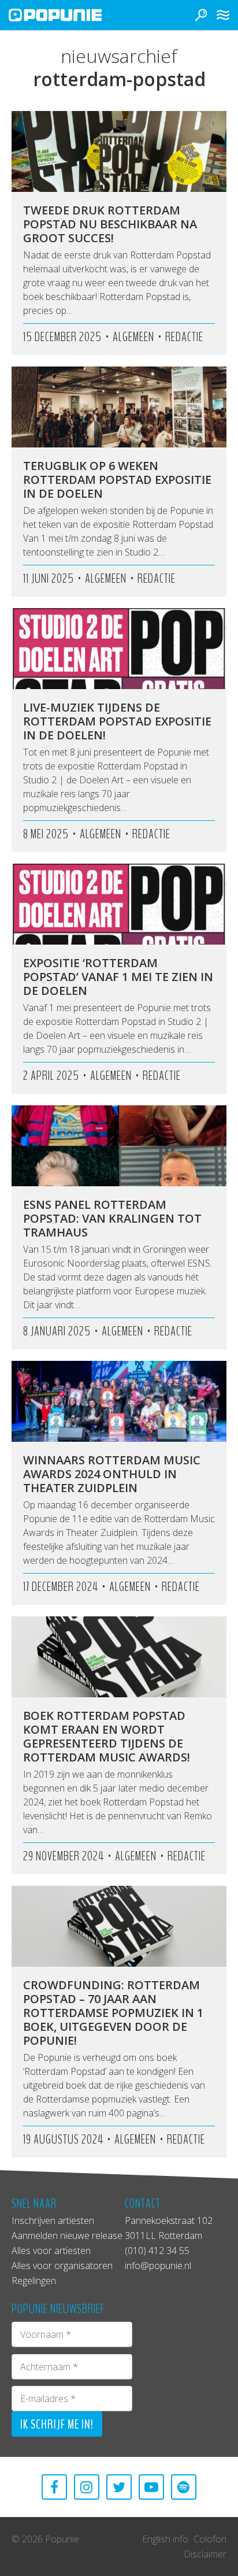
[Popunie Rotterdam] (72, 15)
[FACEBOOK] (54, 2487)
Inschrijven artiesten (53, 2220)
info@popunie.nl (158, 2266)
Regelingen (34, 2281)
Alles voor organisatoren (62, 2266)
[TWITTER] (119, 2487)
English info (165, 2539)
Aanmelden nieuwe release (67, 2236)
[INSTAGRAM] (87, 2487)
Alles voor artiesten (51, 2251)
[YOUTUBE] (151, 2487)
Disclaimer (205, 2554)
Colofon (210, 2539)
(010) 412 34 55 (157, 2251)
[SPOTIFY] (184, 2487)
